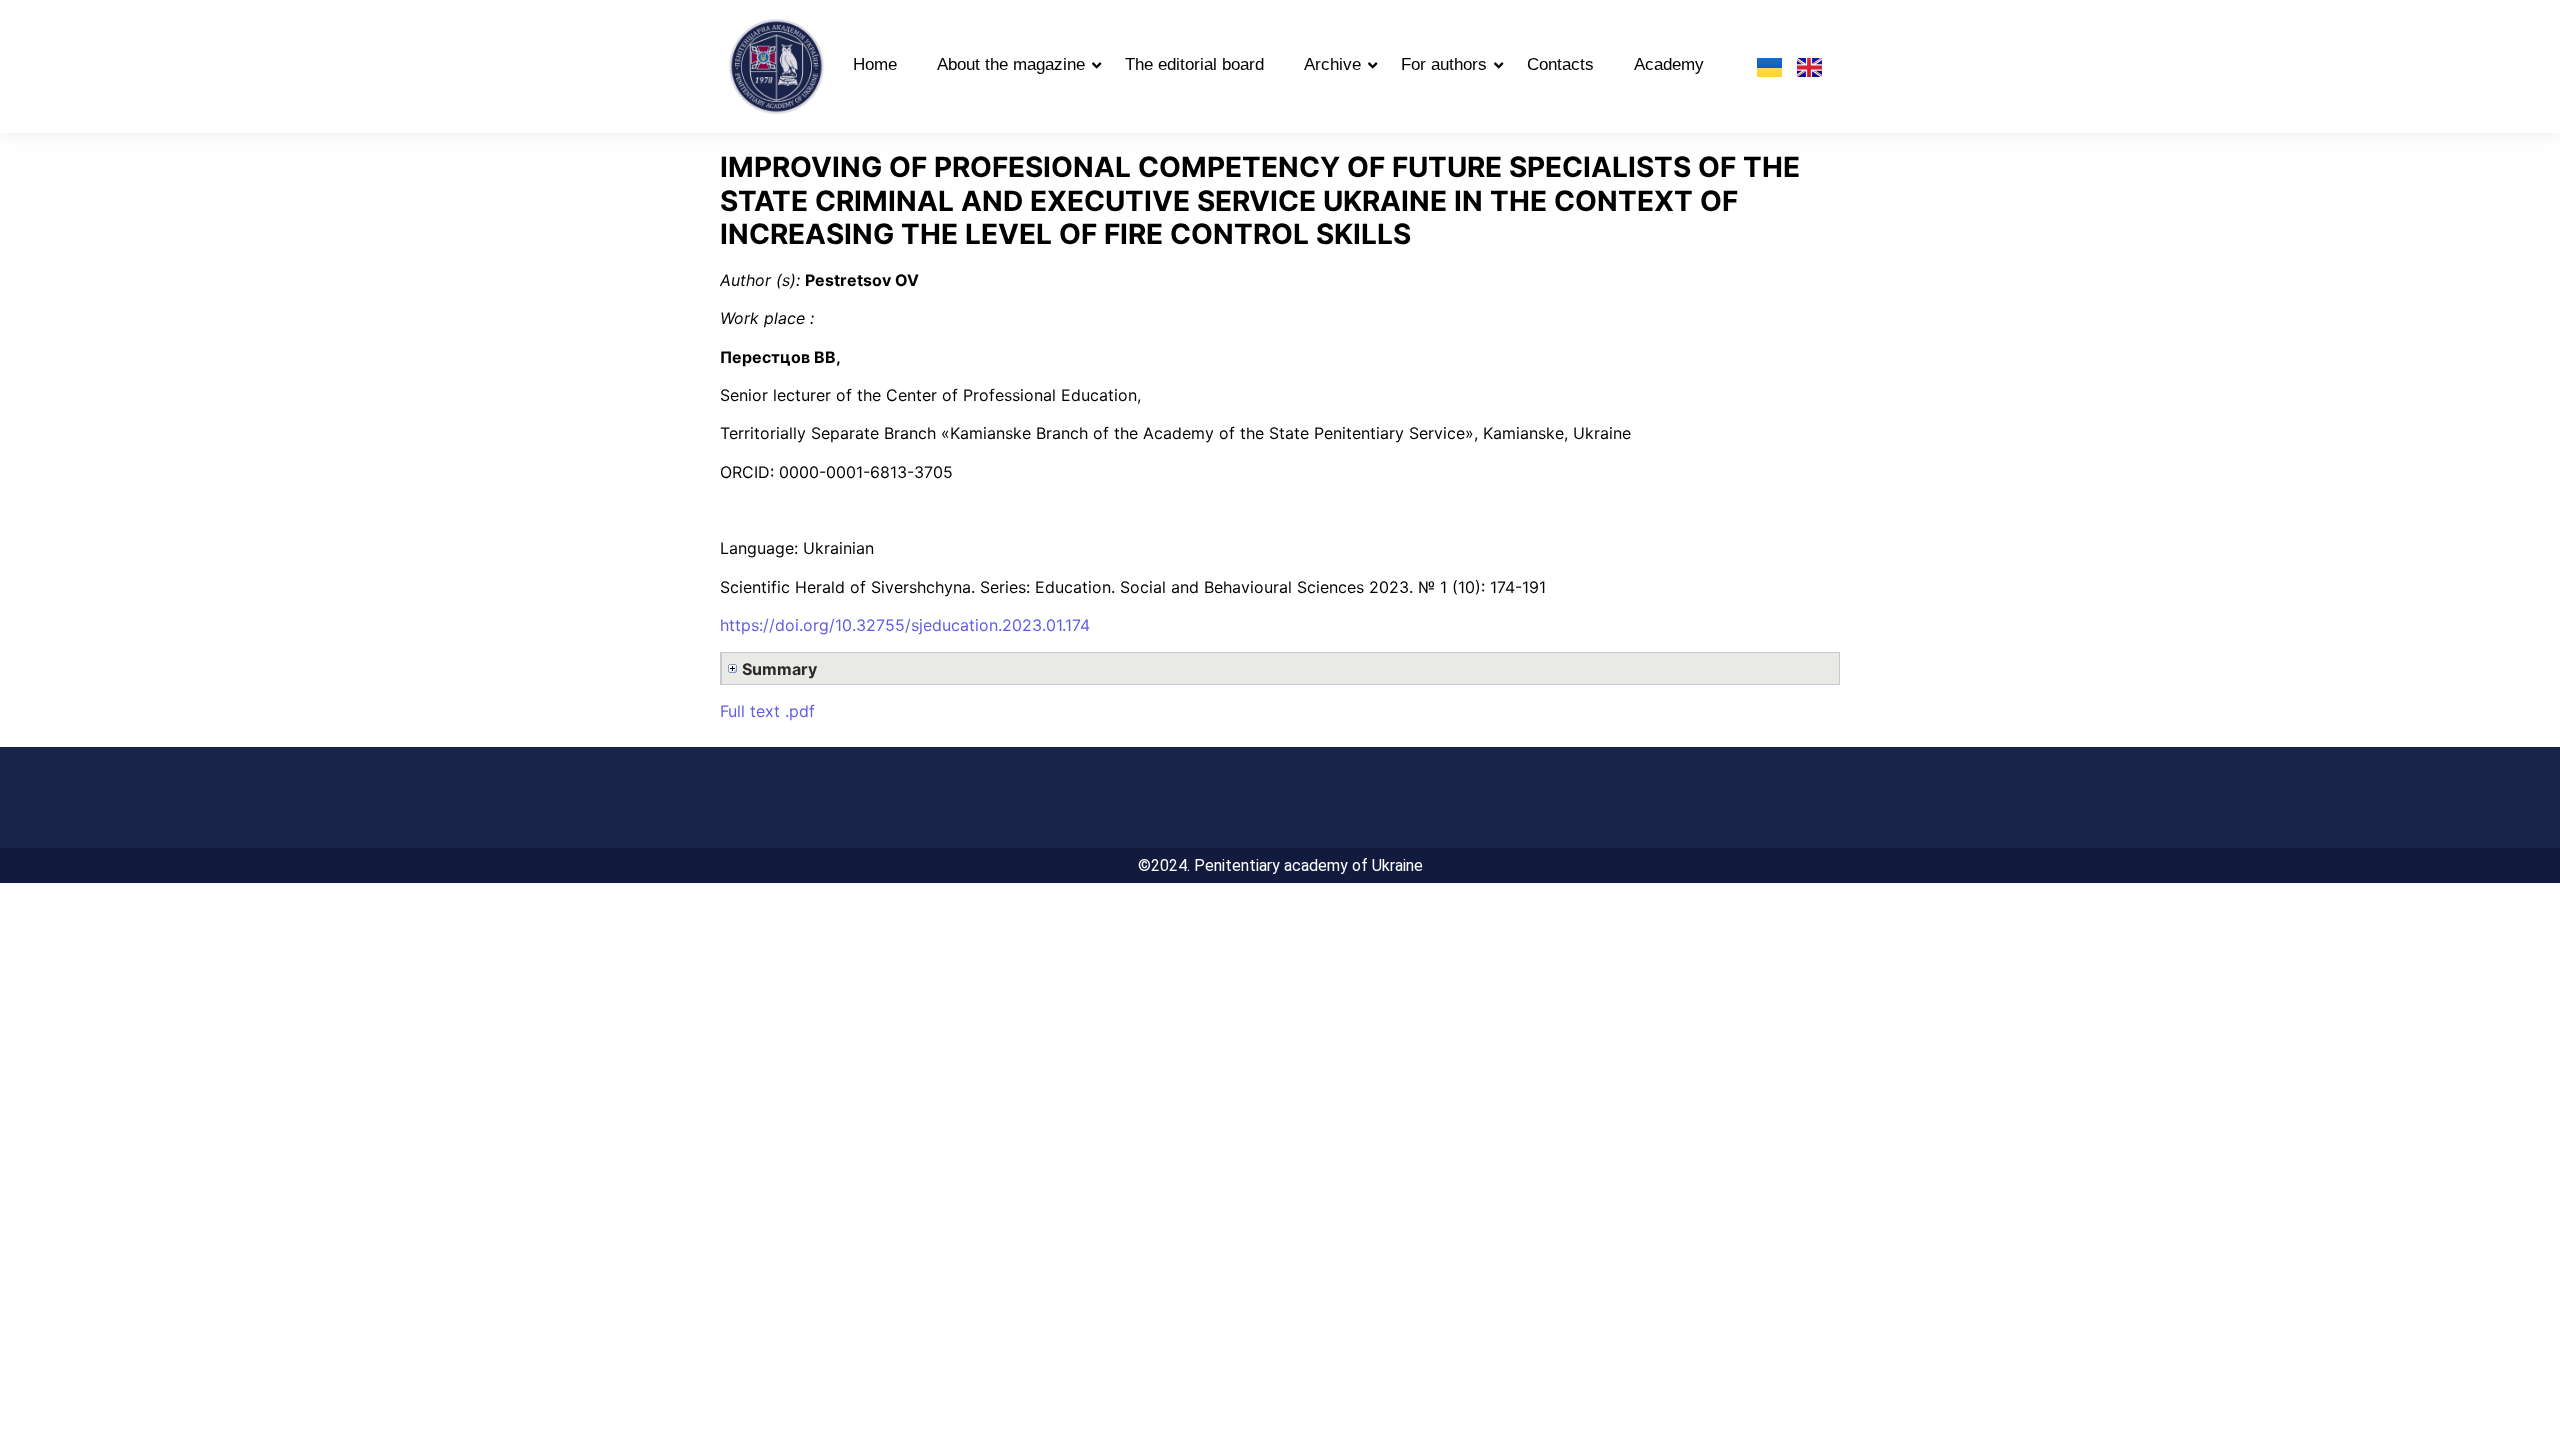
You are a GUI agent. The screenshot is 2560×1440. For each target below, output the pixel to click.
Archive (1332, 64)
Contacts (1560, 64)
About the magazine (1011, 64)
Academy (1669, 64)
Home (875, 64)
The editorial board (1194, 64)
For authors (1444, 64)
